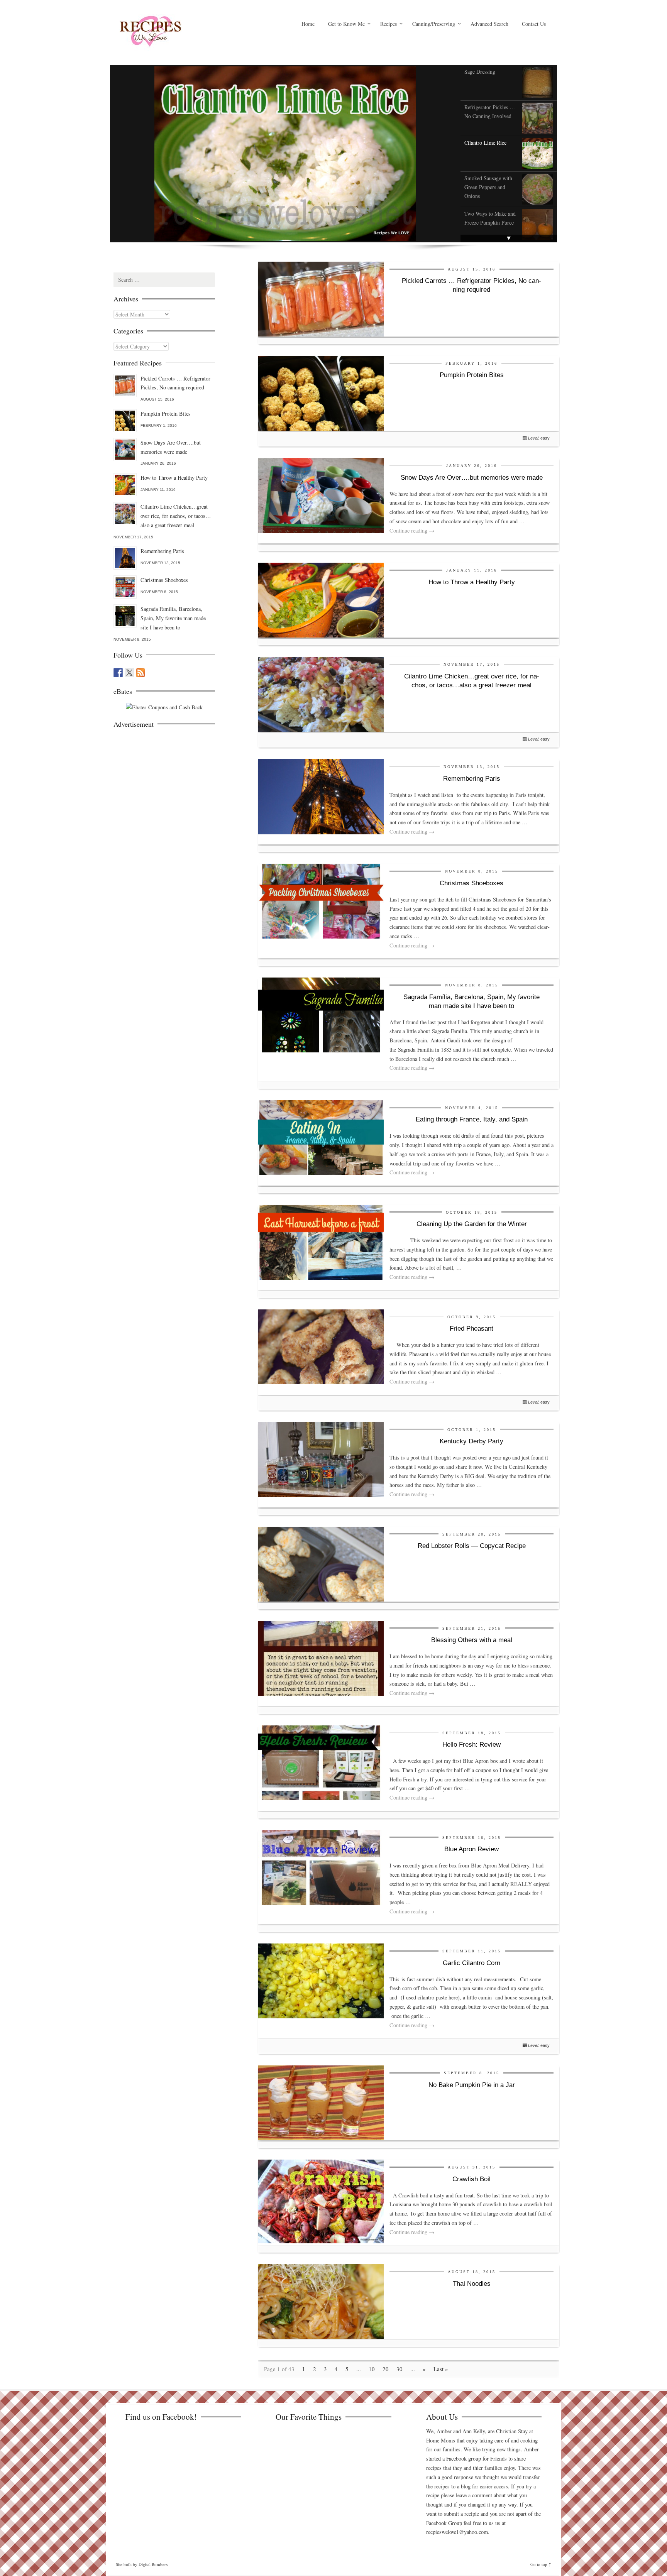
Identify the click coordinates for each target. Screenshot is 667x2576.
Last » (441, 2369)
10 (372, 2369)
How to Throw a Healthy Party (472, 582)
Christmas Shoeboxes (471, 883)
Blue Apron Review (471, 1849)
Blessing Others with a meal (472, 1640)
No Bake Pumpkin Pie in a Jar (472, 2085)
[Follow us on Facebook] (118, 673)
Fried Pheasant (471, 1329)
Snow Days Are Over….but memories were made (472, 478)
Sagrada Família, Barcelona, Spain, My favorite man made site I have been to (173, 618)
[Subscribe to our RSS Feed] (141, 673)
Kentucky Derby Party (471, 1441)
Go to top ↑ (541, 2564)
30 (400, 2369)
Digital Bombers (153, 2564)
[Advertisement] (171, 783)
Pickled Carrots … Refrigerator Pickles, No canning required (175, 383)
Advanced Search (489, 24)
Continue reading (412, 530)
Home (308, 24)
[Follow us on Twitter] (129, 673)
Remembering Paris (472, 779)
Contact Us (534, 24)
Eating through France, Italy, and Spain (472, 1119)
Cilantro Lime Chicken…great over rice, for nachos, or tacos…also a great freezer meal (176, 516)
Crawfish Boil (471, 2179)
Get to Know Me (346, 24)
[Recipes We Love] (183, 33)
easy (545, 438)
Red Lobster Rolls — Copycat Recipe (472, 1546)
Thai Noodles (472, 2284)
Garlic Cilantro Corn (471, 1963)
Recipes (389, 24)
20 (386, 2369)
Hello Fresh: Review (471, 1745)
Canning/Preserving (434, 24)
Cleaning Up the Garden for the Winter (472, 1224)
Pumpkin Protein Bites (472, 375)
